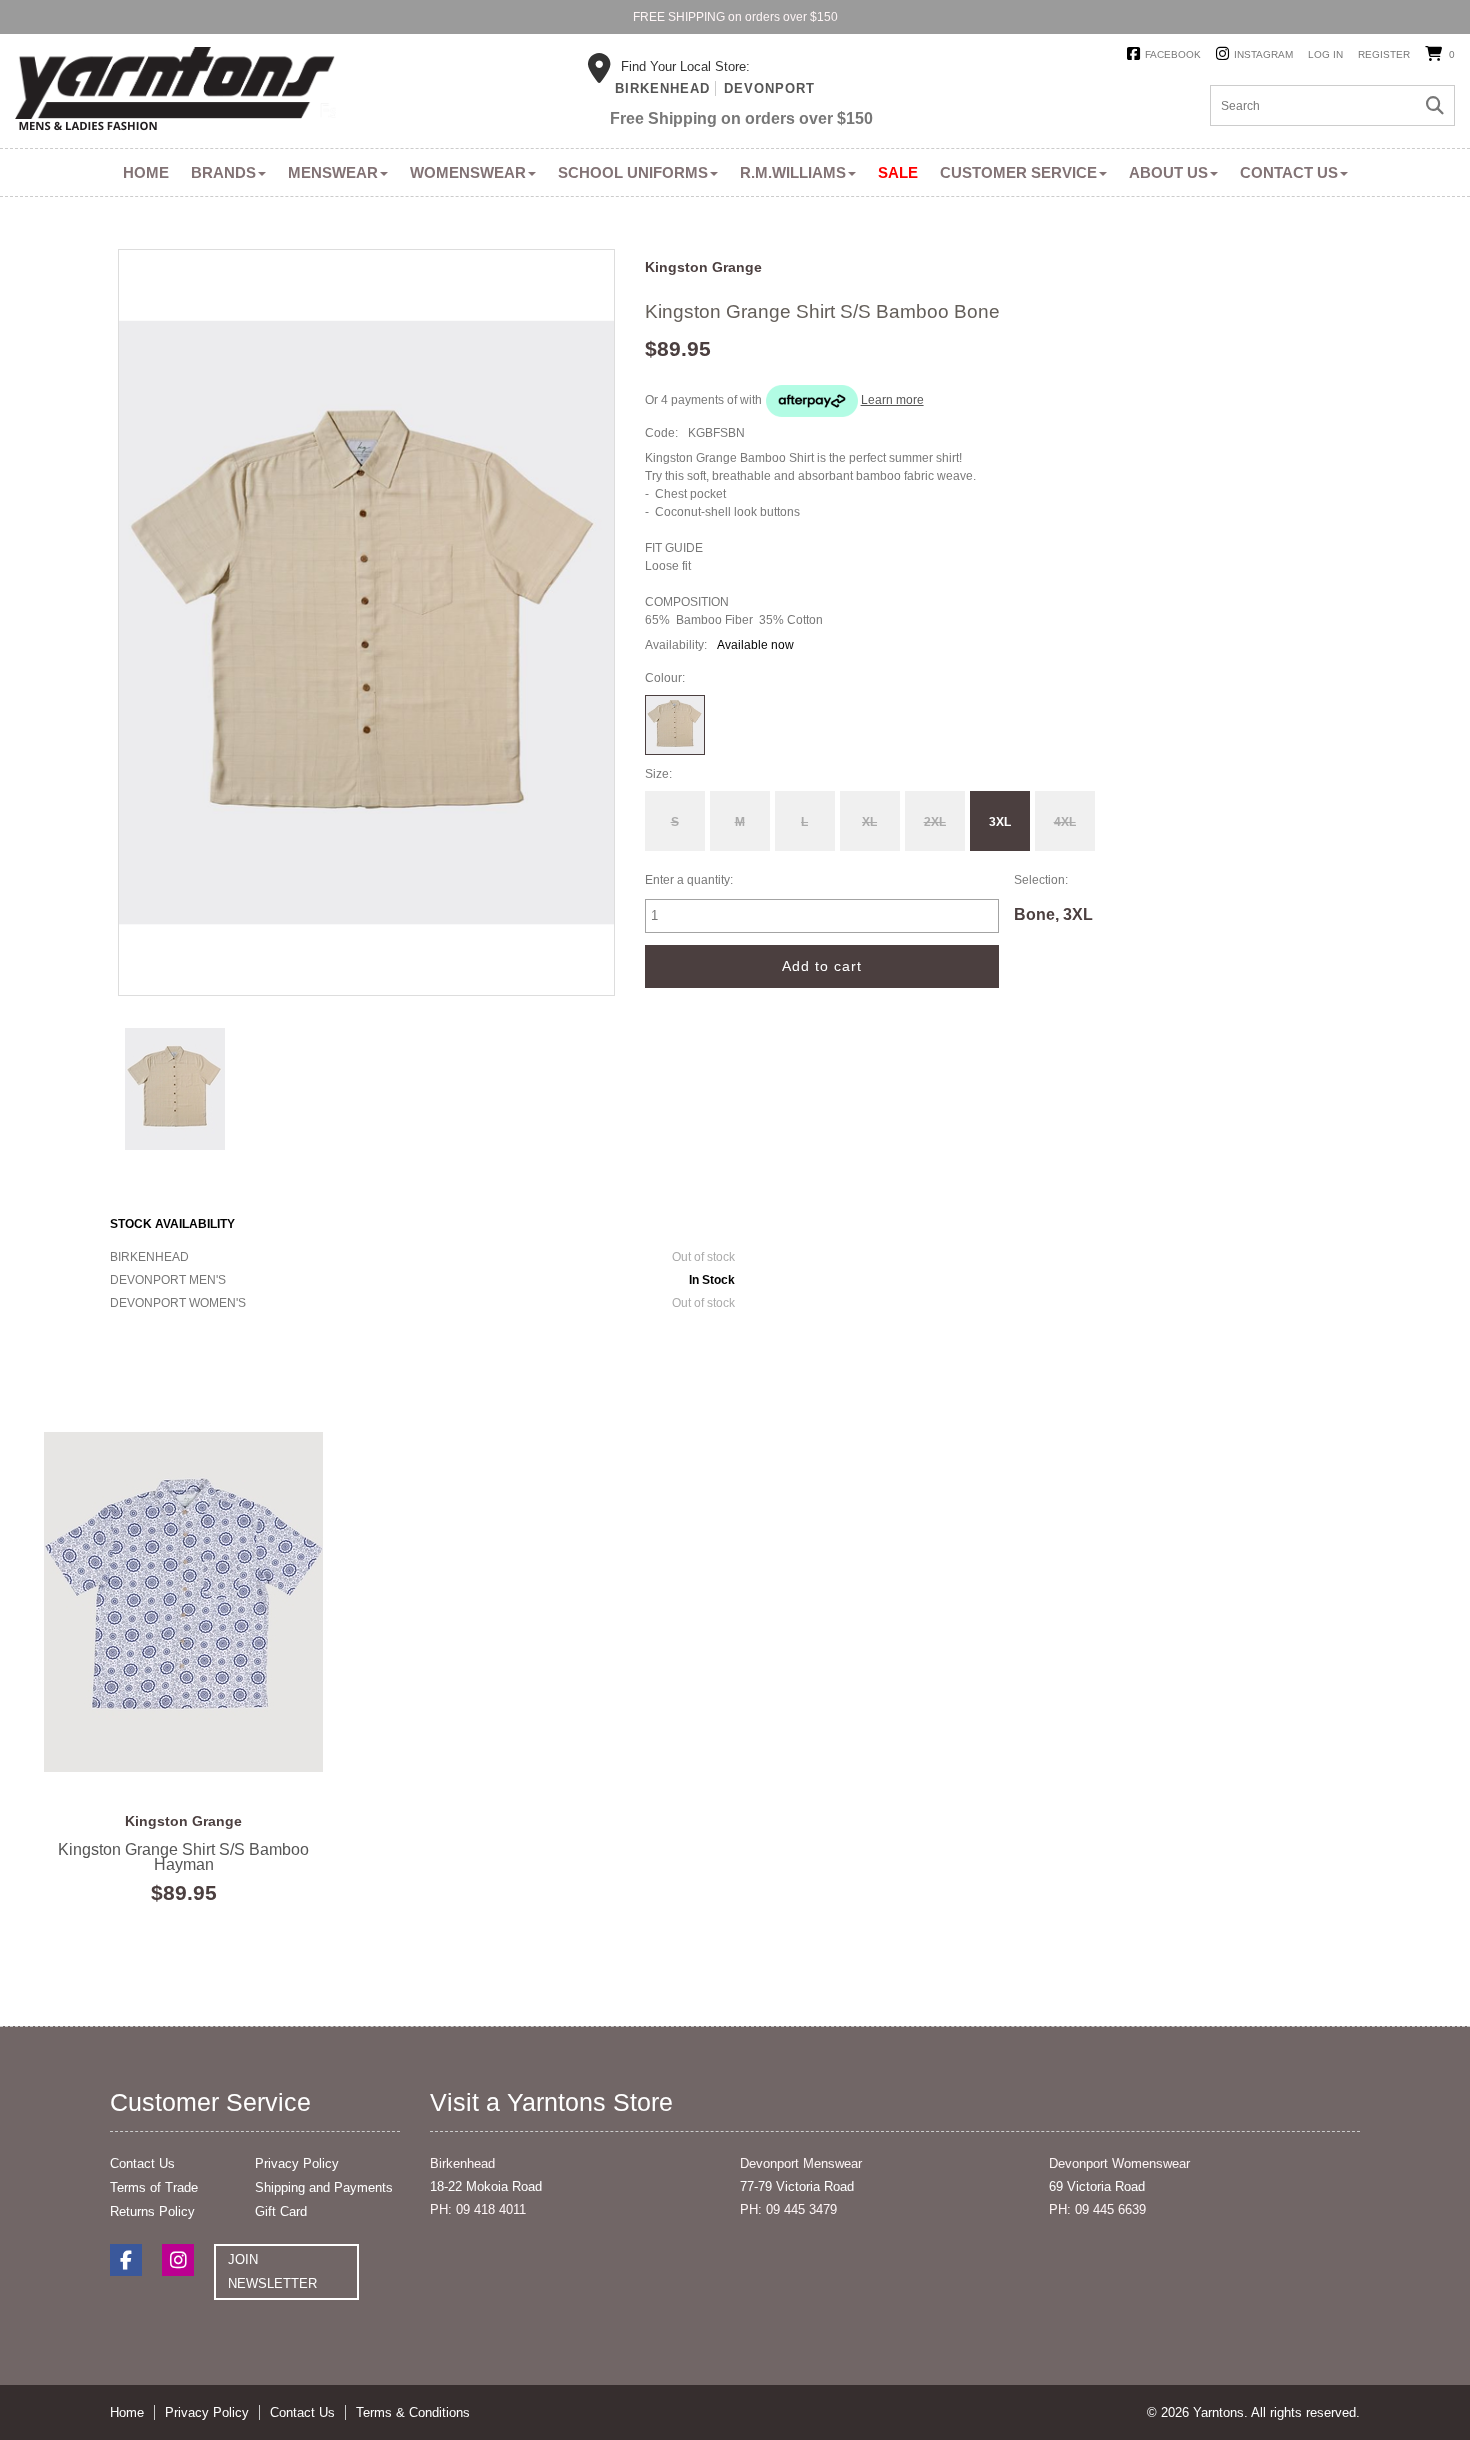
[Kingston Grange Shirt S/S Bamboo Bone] (175, 1088)
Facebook (1173, 54)
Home (146, 172)
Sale (898, 172)
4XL (1065, 822)
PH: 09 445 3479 (788, 2209)
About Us (1168, 172)
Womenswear (468, 172)
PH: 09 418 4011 (478, 2209)
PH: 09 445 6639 (1097, 2209)
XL (869, 822)
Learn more (892, 400)
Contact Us (1289, 172)
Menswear (333, 172)
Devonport (769, 88)
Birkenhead (662, 88)
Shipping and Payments (324, 2187)
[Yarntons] (175, 92)
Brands (223, 172)
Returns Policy (152, 2211)
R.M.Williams (793, 172)
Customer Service (1018, 172)
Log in (1325, 54)
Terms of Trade (154, 2187)
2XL (935, 822)
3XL (1000, 822)
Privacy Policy (297, 2163)
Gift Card (281, 2211)
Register (1384, 54)
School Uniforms (633, 172)
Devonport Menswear (801, 2163)
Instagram (1263, 54)
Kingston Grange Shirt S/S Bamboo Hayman (184, 1602)
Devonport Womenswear (1119, 2163)
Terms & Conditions (413, 2412)
